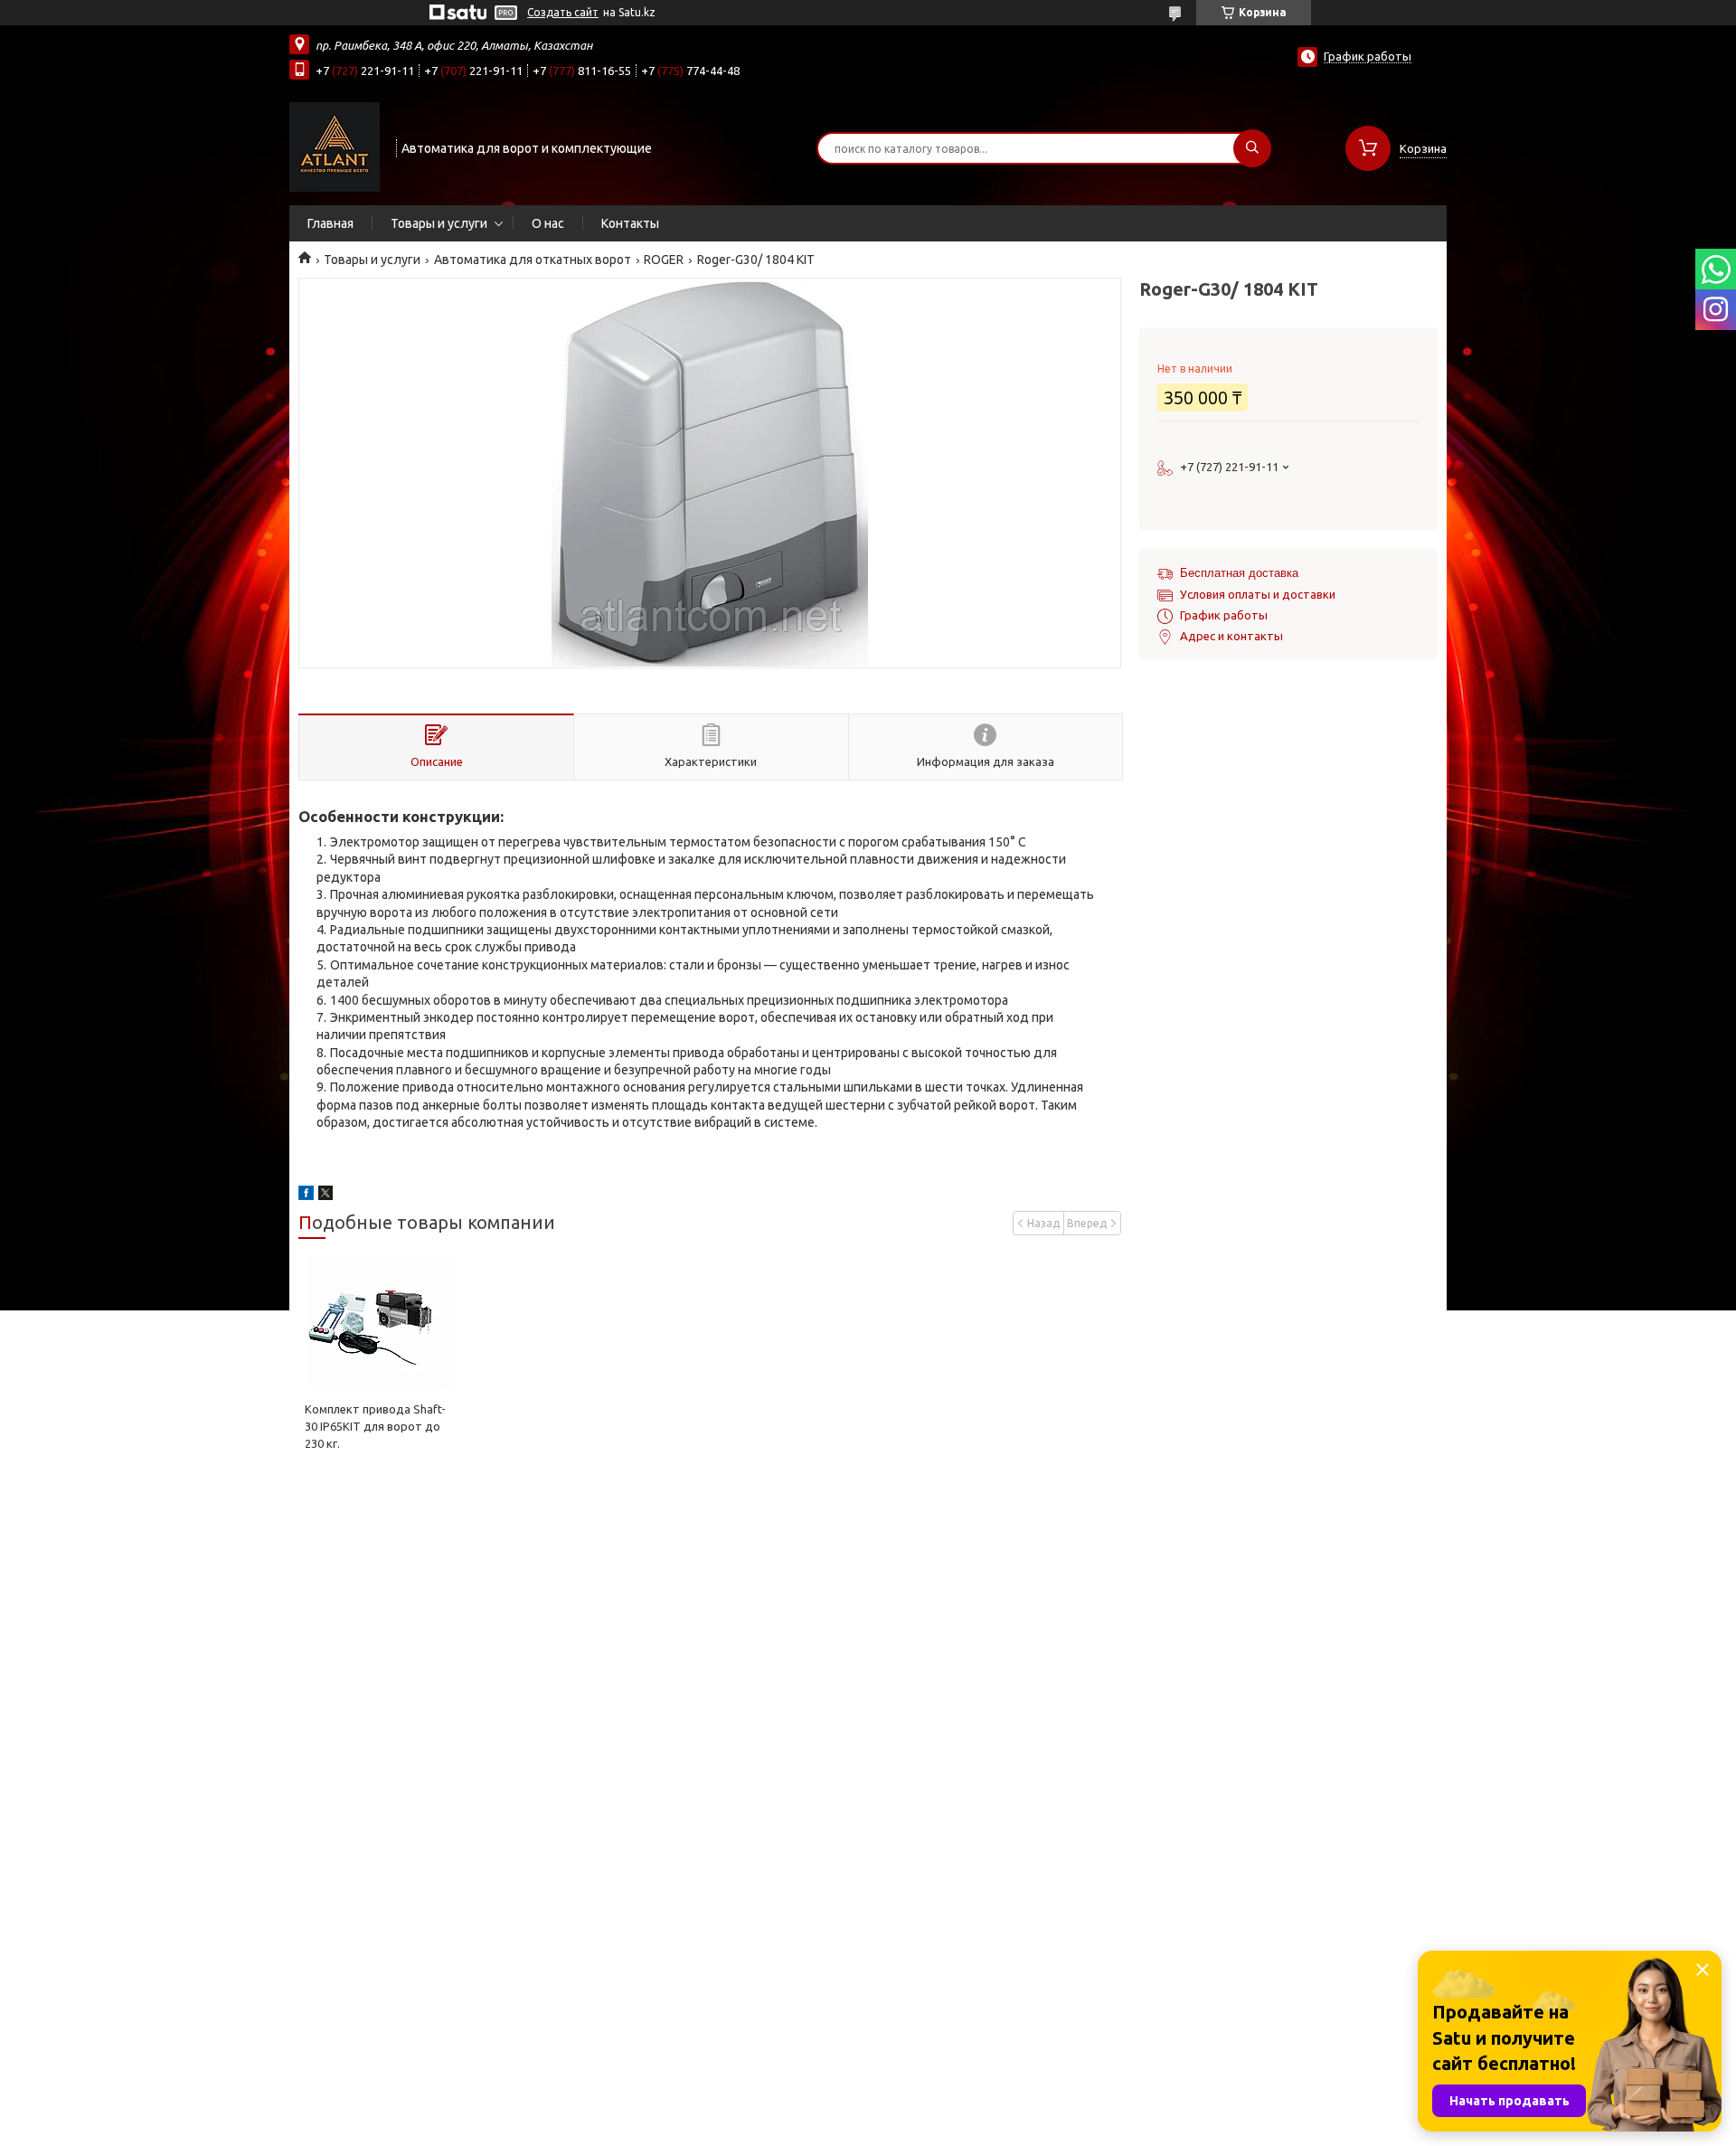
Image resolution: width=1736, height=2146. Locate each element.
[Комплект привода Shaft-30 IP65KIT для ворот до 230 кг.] (380, 1324)
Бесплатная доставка (1239, 573)
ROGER (664, 260)
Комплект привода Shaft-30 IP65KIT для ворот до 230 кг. (375, 1426)
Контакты (630, 223)
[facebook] (306, 1196)
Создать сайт (563, 12)
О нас (548, 223)
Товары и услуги (439, 223)
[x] (325, 1196)
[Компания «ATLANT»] (335, 147)
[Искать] (1252, 148)
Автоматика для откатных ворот (533, 260)
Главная (330, 223)
